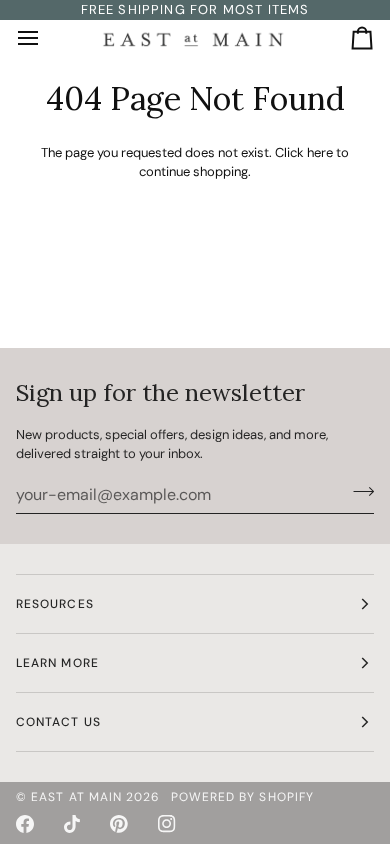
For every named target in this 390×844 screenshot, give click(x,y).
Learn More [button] (57, 663)
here (320, 152)
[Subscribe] (357, 492)
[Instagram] (167, 824)
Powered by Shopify (242, 797)
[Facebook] (25, 824)
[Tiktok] (72, 824)
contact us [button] (58, 722)
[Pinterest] (119, 824)
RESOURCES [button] (55, 604)
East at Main (76, 797)
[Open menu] (46, 39)
